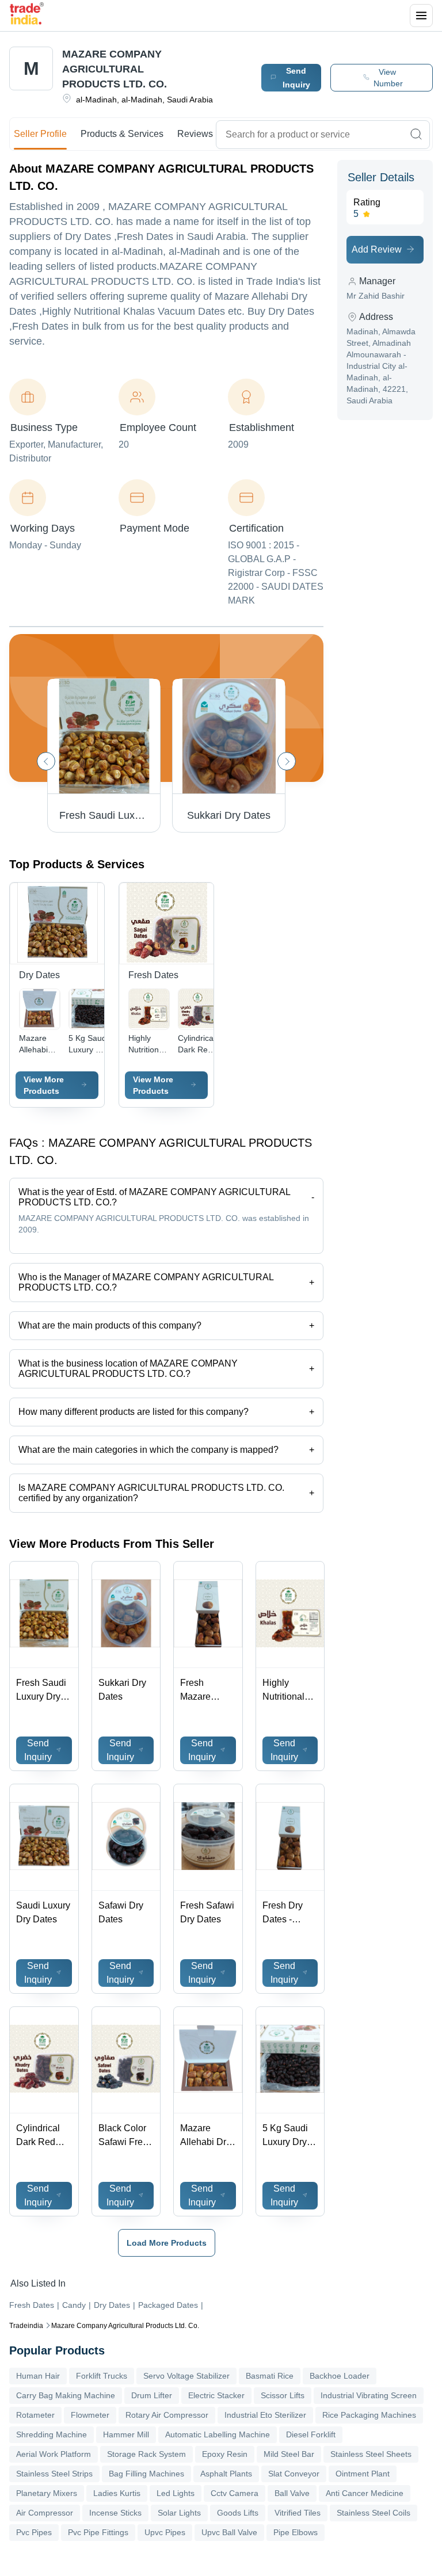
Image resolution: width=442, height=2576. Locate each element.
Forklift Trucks (102, 2376)
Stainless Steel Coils (374, 2513)
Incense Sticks (115, 2513)
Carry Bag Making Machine (66, 2395)
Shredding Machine (52, 2434)
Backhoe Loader (340, 2376)
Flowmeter (90, 2415)
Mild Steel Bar (289, 2454)
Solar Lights (179, 2513)
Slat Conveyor (294, 2474)
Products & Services (122, 134)
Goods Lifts (238, 2513)
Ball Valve (292, 2493)
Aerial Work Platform (54, 2454)
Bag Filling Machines (146, 2474)
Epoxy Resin (225, 2454)
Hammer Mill (126, 2434)
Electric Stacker (216, 2395)
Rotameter (35, 2415)
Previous (46, 761)
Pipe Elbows (296, 2532)
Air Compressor (45, 2513)
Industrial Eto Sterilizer (265, 2415)
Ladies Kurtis (117, 2493)
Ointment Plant (363, 2474)
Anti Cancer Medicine (365, 2493)
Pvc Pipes (34, 2532)
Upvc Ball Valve (229, 2532)
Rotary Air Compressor (167, 2415)
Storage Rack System (146, 2454)
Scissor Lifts (283, 2395)
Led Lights (176, 2493)
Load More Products (167, 2243)
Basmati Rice (270, 2376)
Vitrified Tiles (298, 2513)
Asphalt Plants (226, 2474)
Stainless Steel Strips (54, 2474)
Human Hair (38, 2376)
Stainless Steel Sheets (371, 2454)
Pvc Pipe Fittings (98, 2532)
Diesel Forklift (311, 2434)
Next (287, 761)
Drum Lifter (152, 2395)
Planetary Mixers (47, 2493)
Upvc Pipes (165, 2532)
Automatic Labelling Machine (218, 2434)
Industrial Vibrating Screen (369, 2395)
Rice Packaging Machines (369, 2415)
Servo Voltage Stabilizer (186, 2376)
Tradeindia (26, 2326)
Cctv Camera (235, 2493)
